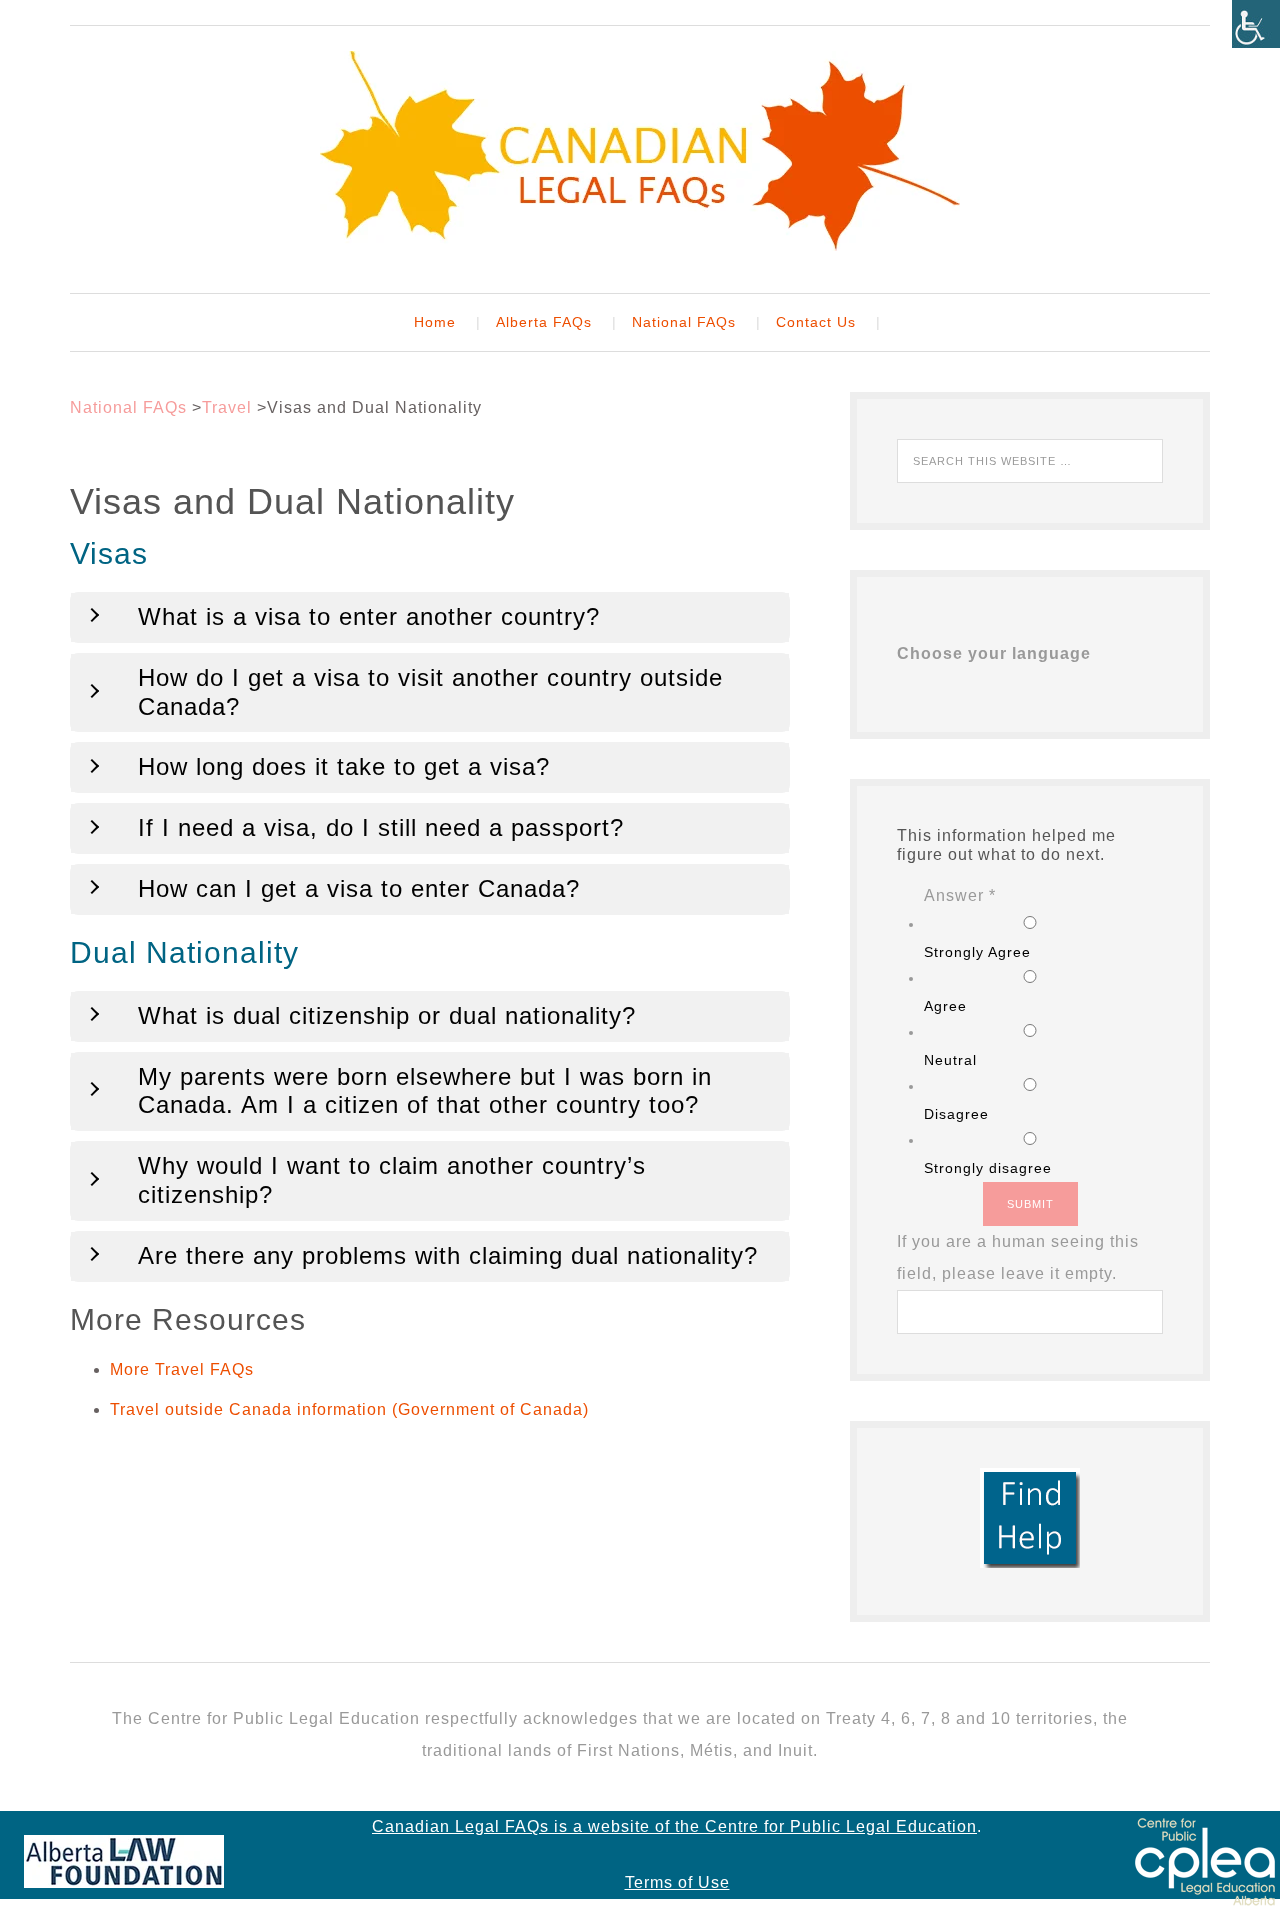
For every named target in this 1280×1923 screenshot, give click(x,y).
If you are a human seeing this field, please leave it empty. (1018, 1257)
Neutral (950, 1060)
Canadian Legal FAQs (640, 151)
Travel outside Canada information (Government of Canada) (349, 1409)
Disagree (956, 1114)
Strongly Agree (977, 952)
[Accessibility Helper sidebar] (1256, 24)
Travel (227, 407)
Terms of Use (677, 1882)
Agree (945, 1006)
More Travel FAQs (182, 1369)
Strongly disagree (988, 1168)
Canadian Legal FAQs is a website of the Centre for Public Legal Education (674, 1826)
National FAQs (128, 407)
